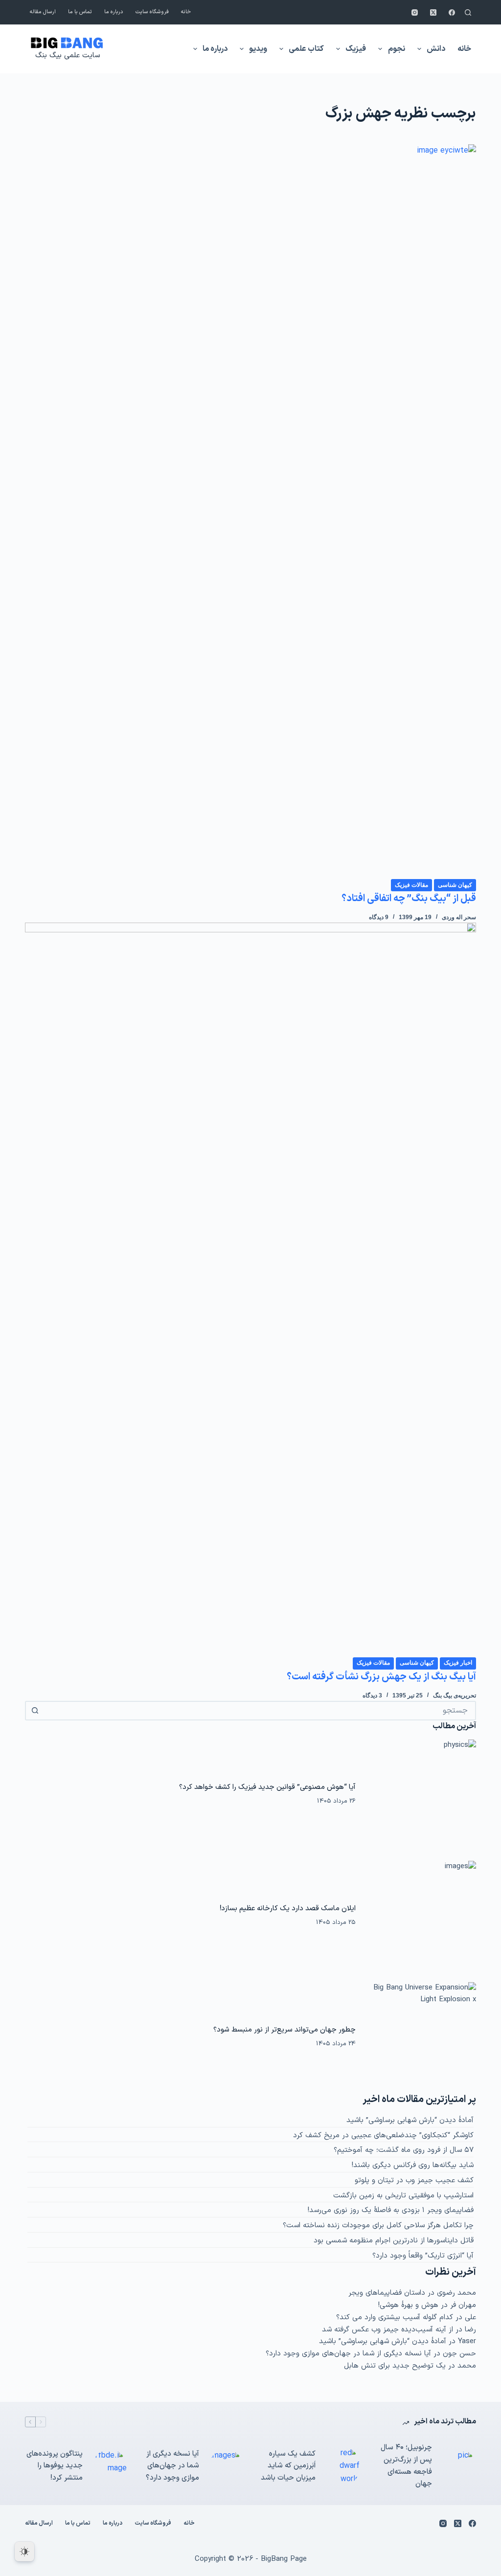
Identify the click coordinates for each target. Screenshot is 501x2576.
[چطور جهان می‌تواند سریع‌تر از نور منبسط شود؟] (421, 2037)
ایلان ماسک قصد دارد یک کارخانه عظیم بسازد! (288, 1908)
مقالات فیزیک (411, 885)
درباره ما (114, 12)
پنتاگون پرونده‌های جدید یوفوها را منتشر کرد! (55, 2466)
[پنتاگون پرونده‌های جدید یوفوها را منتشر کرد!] (110, 2466)
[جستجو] (468, 12)
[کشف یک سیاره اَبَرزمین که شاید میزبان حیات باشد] (342, 2466)
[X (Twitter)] (433, 12)
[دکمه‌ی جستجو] (35, 1711)
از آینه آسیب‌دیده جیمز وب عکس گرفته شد (387, 2330)
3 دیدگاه (372, 1695)
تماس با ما (80, 12)
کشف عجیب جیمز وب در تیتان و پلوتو (414, 2181)
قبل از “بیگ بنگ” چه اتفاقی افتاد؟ (409, 899)
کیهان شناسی (455, 885)
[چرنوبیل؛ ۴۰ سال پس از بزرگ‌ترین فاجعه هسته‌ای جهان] (459, 2466)
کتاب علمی (306, 49)
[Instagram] (415, 12)
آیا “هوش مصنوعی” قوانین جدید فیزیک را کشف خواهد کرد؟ (267, 1787)
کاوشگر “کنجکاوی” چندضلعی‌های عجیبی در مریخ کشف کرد (383, 2135)
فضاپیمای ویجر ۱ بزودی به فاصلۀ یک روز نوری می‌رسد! (391, 2210)
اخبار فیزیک (458, 1663)
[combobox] (259, 1711)
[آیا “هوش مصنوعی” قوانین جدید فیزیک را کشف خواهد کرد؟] (421, 1795)
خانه (186, 12)
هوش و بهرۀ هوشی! (408, 2305)
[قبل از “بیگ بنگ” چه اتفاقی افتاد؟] (250, 511)
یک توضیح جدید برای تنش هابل (395, 2366)
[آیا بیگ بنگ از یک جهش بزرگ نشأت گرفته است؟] (250, 1289)
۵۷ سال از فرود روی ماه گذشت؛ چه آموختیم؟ (404, 2150)
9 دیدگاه (379, 917)
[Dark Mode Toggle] (24, 2552)
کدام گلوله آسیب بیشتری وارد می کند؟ (395, 2317)
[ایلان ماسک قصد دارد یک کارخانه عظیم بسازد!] (421, 1916)
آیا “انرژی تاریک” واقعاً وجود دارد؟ (423, 2256)
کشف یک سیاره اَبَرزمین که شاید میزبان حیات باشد (288, 2466)
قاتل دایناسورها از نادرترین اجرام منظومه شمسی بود (394, 2241)
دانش (436, 49)
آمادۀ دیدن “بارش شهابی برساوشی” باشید (410, 2120)
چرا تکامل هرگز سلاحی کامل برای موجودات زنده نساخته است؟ (378, 2226)
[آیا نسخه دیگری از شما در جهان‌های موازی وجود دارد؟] (226, 2466)
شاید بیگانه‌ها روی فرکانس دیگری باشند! (413, 2165)
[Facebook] (452, 12)
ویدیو (258, 49)
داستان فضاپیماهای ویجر (387, 2293)
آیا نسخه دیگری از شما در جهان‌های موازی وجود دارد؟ (348, 2354)
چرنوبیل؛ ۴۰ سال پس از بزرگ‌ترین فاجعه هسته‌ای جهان (406, 2466)
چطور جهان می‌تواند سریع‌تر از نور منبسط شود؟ (285, 2030)
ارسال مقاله (43, 12)
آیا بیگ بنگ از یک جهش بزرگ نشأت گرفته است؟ (381, 1677)
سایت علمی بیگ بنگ (68, 56)
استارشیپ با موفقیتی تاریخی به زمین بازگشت (403, 2196)
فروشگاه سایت (152, 12)
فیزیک (356, 49)
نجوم (397, 49)
